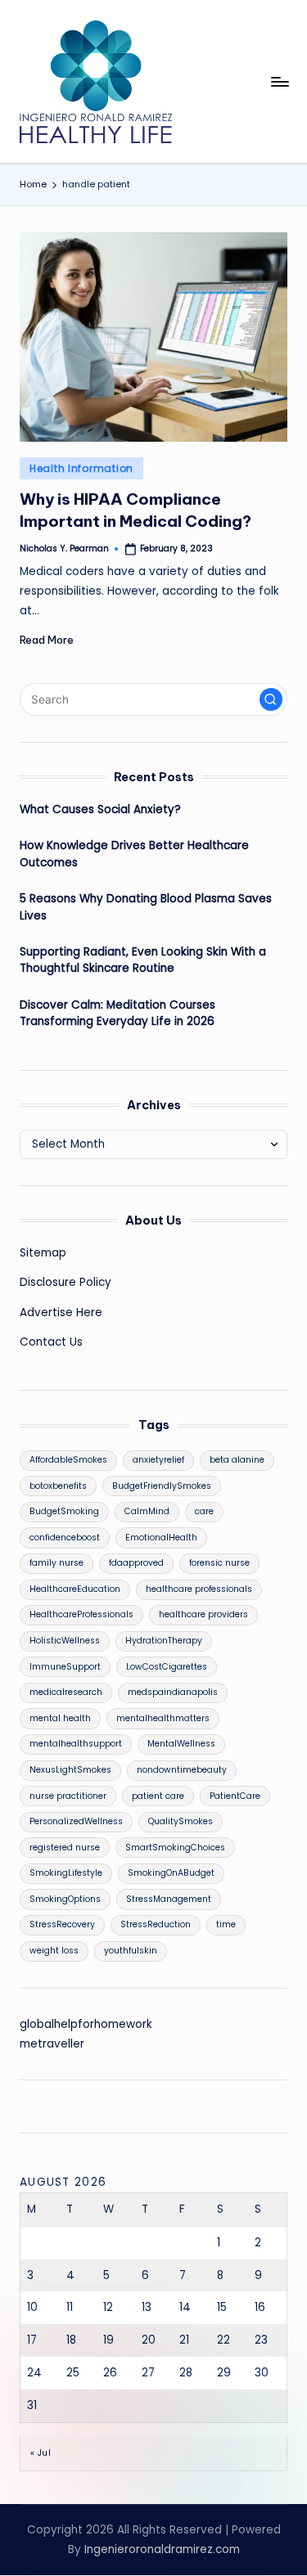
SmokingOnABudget (171, 1873)
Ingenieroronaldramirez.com (162, 2549)
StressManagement (169, 1899)
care (204, 1511)
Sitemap (43, 1253)
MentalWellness (181, 1744)
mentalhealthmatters (163, 1718)
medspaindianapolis (173, 1692)
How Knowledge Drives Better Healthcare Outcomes (134, 854)
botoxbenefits (58, 1486)
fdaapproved (136, 1563)
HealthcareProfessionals (81, 1614)
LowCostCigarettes (167, 1667)
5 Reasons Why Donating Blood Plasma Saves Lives (146, 907)
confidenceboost (65, 1538)
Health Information (81, 468)
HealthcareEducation (75, 1589)
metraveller (52, 2044)
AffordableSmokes (68, 1460)
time (226, 1924)
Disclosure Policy (65, 1282)
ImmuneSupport (65, 1667)
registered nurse (65, 1848)
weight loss (54, 1951)
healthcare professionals (199, 1589)
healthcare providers (203, 1614)
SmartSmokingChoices (175, 1848)
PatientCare (235, 1796)
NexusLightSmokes (70, 1770)
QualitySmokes (181, 1821)
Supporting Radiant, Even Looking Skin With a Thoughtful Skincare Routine (143, 960)
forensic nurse (219, 1563)
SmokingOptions (65, 1899)
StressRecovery (62, 1924)
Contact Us (51, 1342)
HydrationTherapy (164, 1641)
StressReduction (156, 1924)
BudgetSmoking (64, 1511)
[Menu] (279, 81)
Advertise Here (61, 1313)
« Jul (41, 2453)
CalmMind (147, 1511)
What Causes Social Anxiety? (100, 809)
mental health (60, 1718)
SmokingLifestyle (66, 1873)
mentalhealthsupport (76, 1744)
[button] (271, 699)
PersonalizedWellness (76, 1821)
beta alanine (237, 1460)
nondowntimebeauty (182, 1770)
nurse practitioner (68, 1796)
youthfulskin (131, 1951)
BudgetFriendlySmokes (162, 1486)
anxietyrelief (158, 1460)
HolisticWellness (65, 1641)
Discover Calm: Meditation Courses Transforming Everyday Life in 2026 (117, 1013)
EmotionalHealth (161, 1538)
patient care (158, 1796)
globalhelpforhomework (86, 2024)
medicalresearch (66, 1692)
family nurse (56, 1563)
